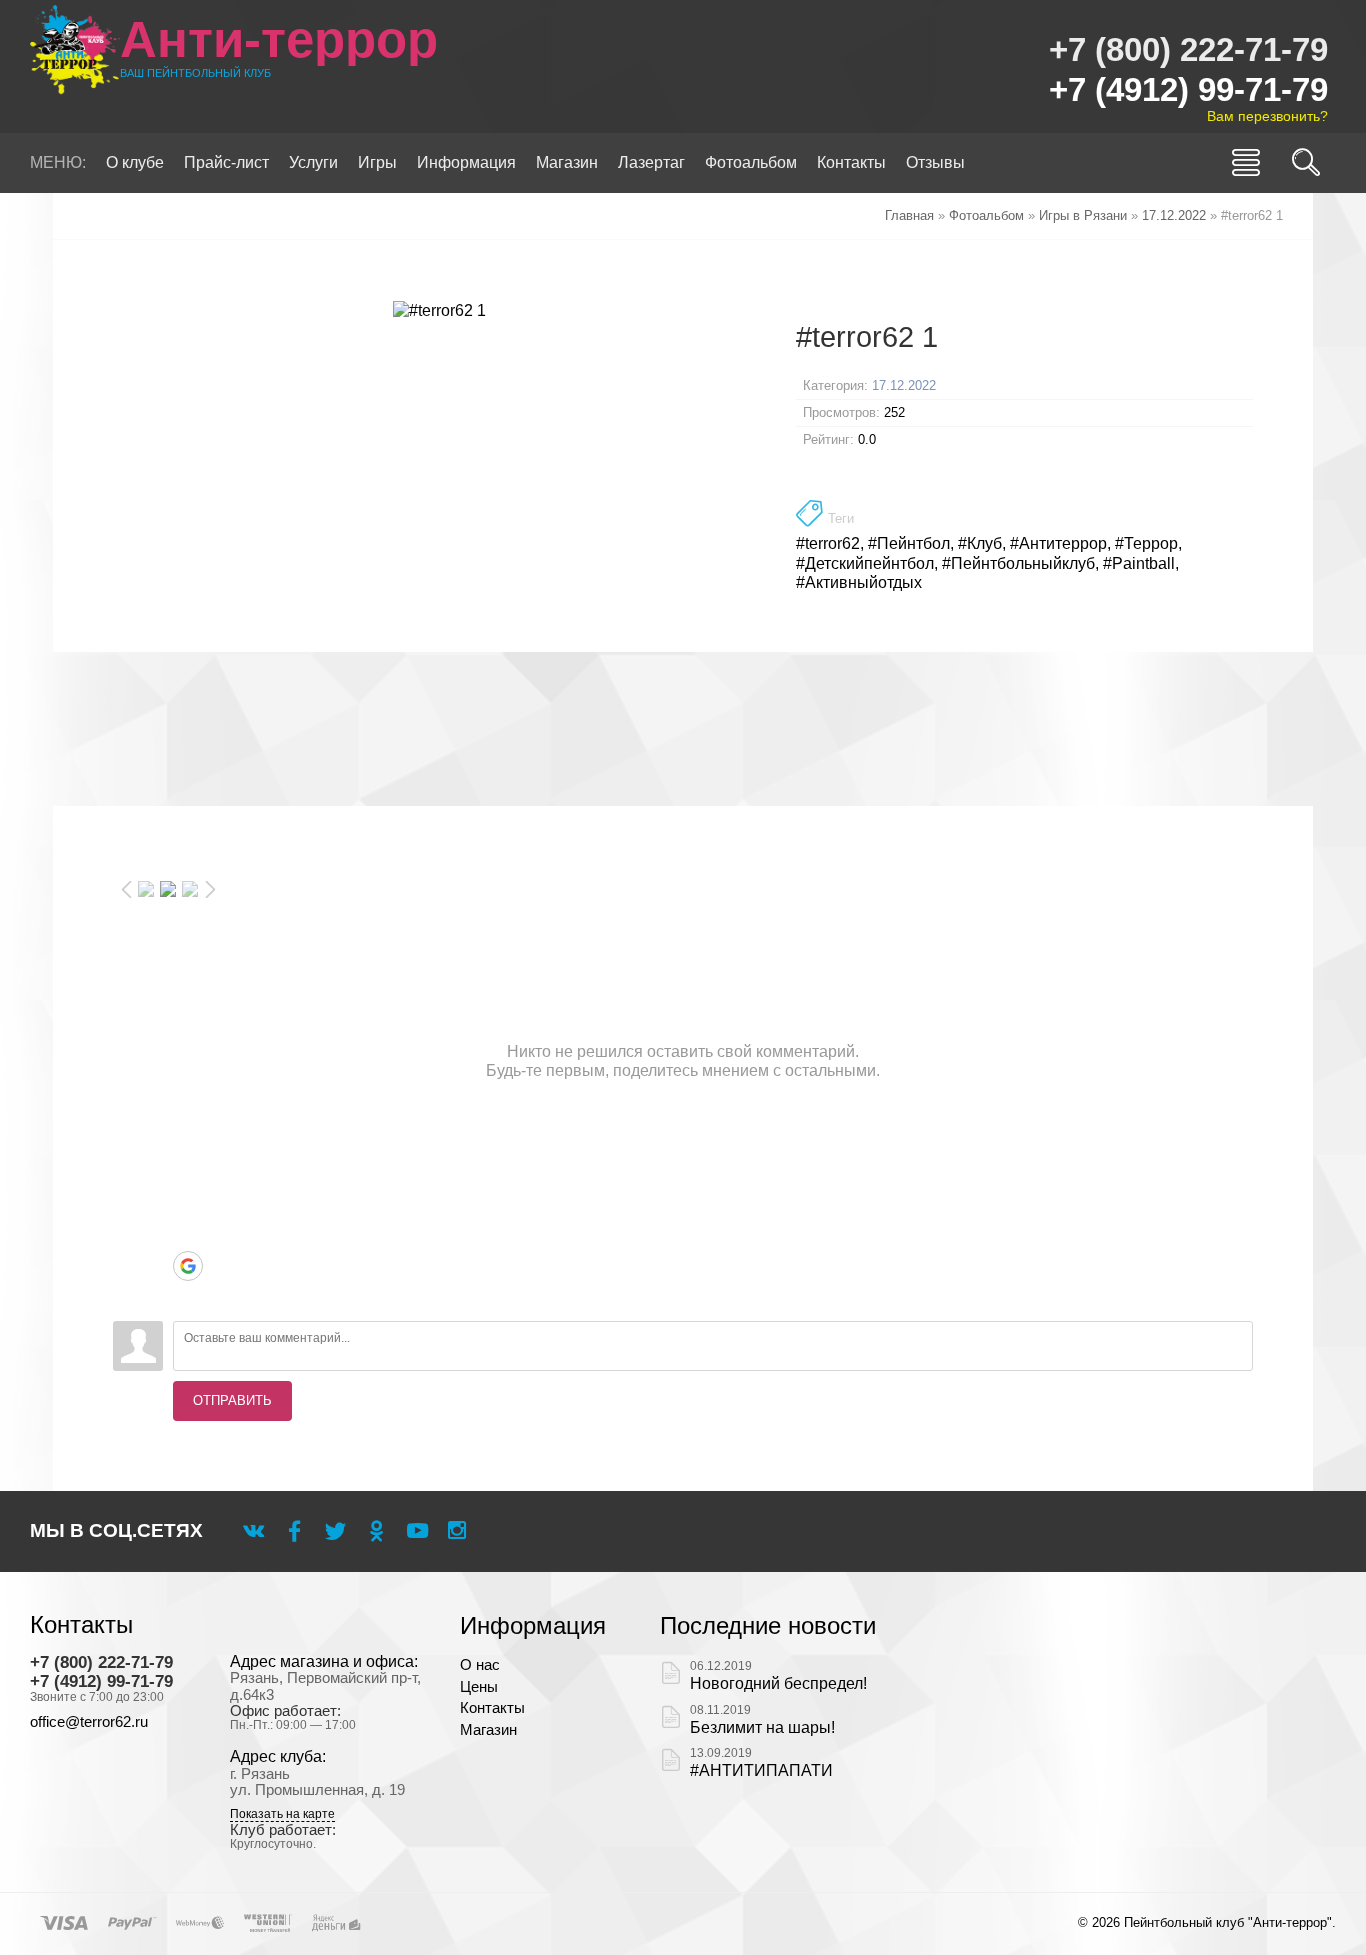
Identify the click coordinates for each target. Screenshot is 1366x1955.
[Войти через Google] (188, 1266)
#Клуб (980, 543)
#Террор (1146, 543)
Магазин (488, 1730)
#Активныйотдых (859, 582)
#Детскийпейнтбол (865, 563)
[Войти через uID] (188, 1146)
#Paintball (1139, 563)
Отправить (232, 1400)
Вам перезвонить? (1267, 116)
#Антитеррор (1058, 543)
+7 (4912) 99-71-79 (1188, 89)
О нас (480, 1665)
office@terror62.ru (89, 1722)
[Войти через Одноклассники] (188, 1296)
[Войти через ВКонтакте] (188, 1176)
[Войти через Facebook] (188, 1206)
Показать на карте (282, 1814)
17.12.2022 (904, 385)
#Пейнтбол (909, 543)
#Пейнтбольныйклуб (1018, 563)
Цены (479, 1687)
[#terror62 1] (439, 310)
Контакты (492, 1708)
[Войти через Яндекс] (188, 1236)
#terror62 (828, 543)
